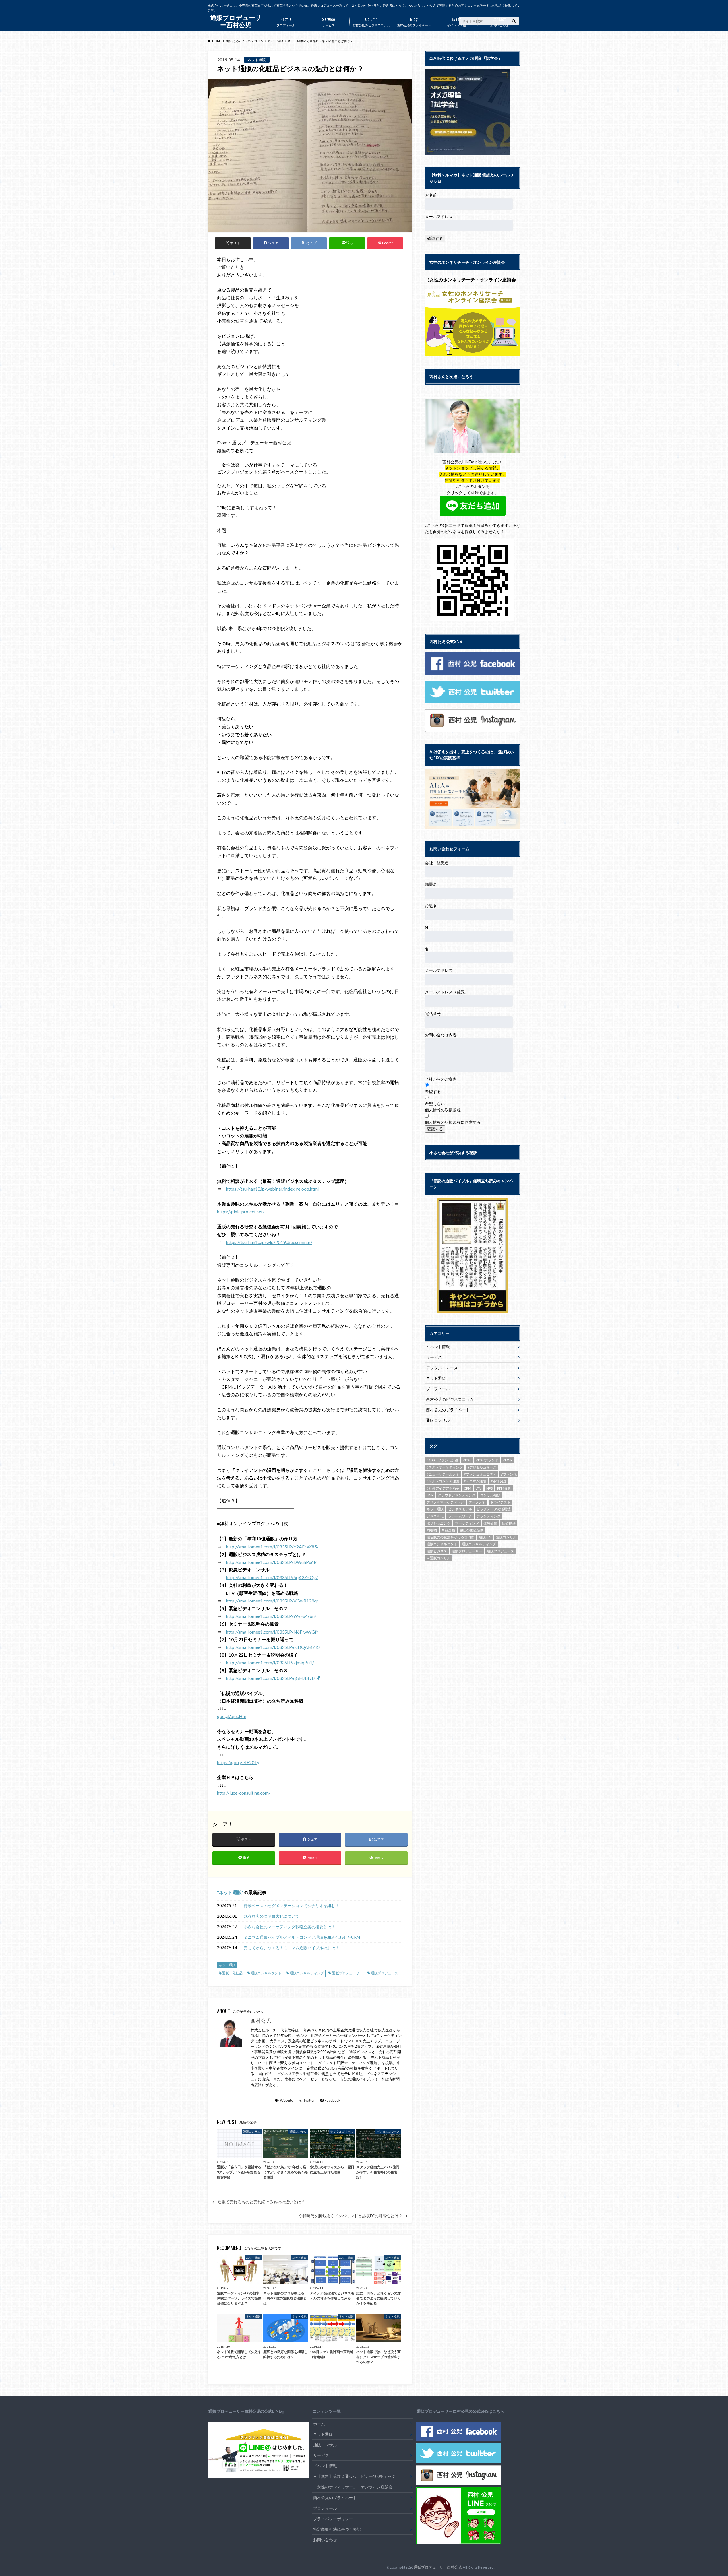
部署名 (431, 884)
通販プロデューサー (348, 1973)
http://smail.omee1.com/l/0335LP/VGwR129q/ (272, 1601)
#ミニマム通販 (475, 1481)
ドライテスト (500, 1502)
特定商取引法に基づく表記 (337, 2529)
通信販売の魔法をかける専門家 (450, 1537)
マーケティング (467, 1523)
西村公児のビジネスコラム (371, 21)
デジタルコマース (442, 1368)
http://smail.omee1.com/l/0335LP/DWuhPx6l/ (271, 1562)
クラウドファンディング (457, 1495)
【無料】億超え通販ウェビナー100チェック (356, 2476)
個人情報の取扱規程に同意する (453, 1122)
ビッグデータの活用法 (494, 1509)
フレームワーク (460, 1516)
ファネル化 (435, 1516)
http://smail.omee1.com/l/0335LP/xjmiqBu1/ (270, 1662)
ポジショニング (439, 1523)
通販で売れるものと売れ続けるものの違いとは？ (261, 2202)
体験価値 (490, 1523)
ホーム (319, 2424)
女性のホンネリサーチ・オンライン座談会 (355, 2487)
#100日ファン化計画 (442, 1460)
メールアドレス (439, 217)
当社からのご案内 (441, 1079)
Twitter (309, 2100)
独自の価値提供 (471, 1530)
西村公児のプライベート (414, 21)
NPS (489, 1488)
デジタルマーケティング (445, 1502)
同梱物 (432, 1530)
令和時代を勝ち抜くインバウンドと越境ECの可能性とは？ (350, 2216)
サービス (329, 21)
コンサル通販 (490, 1495)
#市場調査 (499, 1481)
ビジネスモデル (460, 1509)
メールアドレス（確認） (447, 992)
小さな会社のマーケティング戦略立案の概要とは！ (289, 1927)
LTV (479, 1488)
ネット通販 (230, 1892)
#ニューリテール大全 (443, 1474)
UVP (430, 1495)
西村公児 (261, 2021)
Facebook (333, 2100)
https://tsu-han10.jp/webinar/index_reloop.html (272, 1189)
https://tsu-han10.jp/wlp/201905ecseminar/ (269, 1242)
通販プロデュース (384, 1973)
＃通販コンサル (439, 1558)
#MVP (508, 1460)
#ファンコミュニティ (480, 1474)
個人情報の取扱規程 (443, 1110)
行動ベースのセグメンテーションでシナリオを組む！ (291, 1906)
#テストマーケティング (445, 1467)
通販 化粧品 (232, 1973)
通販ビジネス (437, 1551)
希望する (433, 1091)
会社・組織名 (437, 863)
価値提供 (509, 1523)
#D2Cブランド (487, 1460)
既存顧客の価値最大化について (272, 1916)
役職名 (431, 906)
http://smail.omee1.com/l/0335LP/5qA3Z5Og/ (272, 1577)
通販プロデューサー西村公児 (438, 2567)
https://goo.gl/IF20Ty (238, 1762)
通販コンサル (438, 1420)
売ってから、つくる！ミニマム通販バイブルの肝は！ (291, 1948)
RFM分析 (504, 1488)
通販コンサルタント (266, 1973)
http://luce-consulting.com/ (244, 1793)
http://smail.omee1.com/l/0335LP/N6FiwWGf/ (272, 1632)
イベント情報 (456, 21)
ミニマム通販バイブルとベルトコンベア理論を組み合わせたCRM (302, 1937)
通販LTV (485, 1537)
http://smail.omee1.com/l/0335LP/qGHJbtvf (270, 1678)
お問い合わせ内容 (441, 1035)
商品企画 (448, 1530)
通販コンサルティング (307, 1973)
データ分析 (477, 1502)
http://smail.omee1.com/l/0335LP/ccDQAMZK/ (273, 1647)
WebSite (287, 2100)
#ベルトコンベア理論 (443, 1481)
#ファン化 (509, 1474)
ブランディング (489, 1516)
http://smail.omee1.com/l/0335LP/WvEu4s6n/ (271, 1616)
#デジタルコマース (482, 1467)
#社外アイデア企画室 (443, 1488)
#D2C (467, 1460)
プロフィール (286, 21)
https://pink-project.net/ (241, 1211)
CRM (468, 1488)
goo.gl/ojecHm (232, 1716)
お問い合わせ (499, 21)
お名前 (431, 195)
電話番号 (433, 1013)
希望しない (435, 1104)
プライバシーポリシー (333, 2519)
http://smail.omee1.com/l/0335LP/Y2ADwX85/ (272, 1547)
